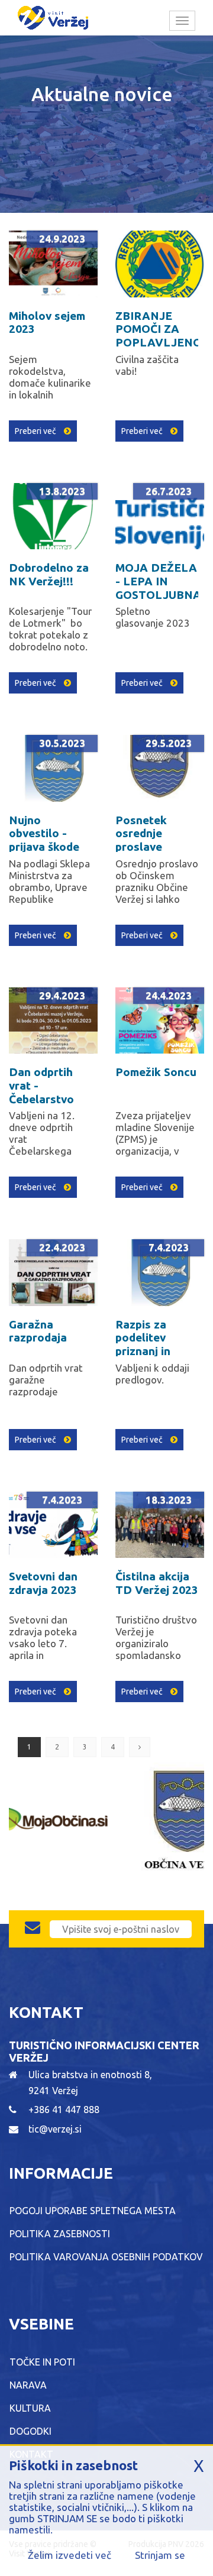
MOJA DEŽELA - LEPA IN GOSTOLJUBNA (158, 581)
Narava (28, 2385)
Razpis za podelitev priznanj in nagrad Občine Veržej (154, 1351)
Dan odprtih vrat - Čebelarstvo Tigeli (41, 1092)
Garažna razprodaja (38, 1331)
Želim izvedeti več (70, 2555)
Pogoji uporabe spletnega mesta (93, 2211)
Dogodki (30, 2431)
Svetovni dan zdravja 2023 (43, 1583)
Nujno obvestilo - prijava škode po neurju (44, 840)
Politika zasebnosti (60, 2234)
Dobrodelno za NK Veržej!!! (49, 574)
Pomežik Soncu (156, 1072)
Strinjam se (160, 2555)
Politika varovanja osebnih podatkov (106, 2257)
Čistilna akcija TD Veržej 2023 (157, 1583)
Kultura (30, 2408)
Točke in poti (42, 2362)
